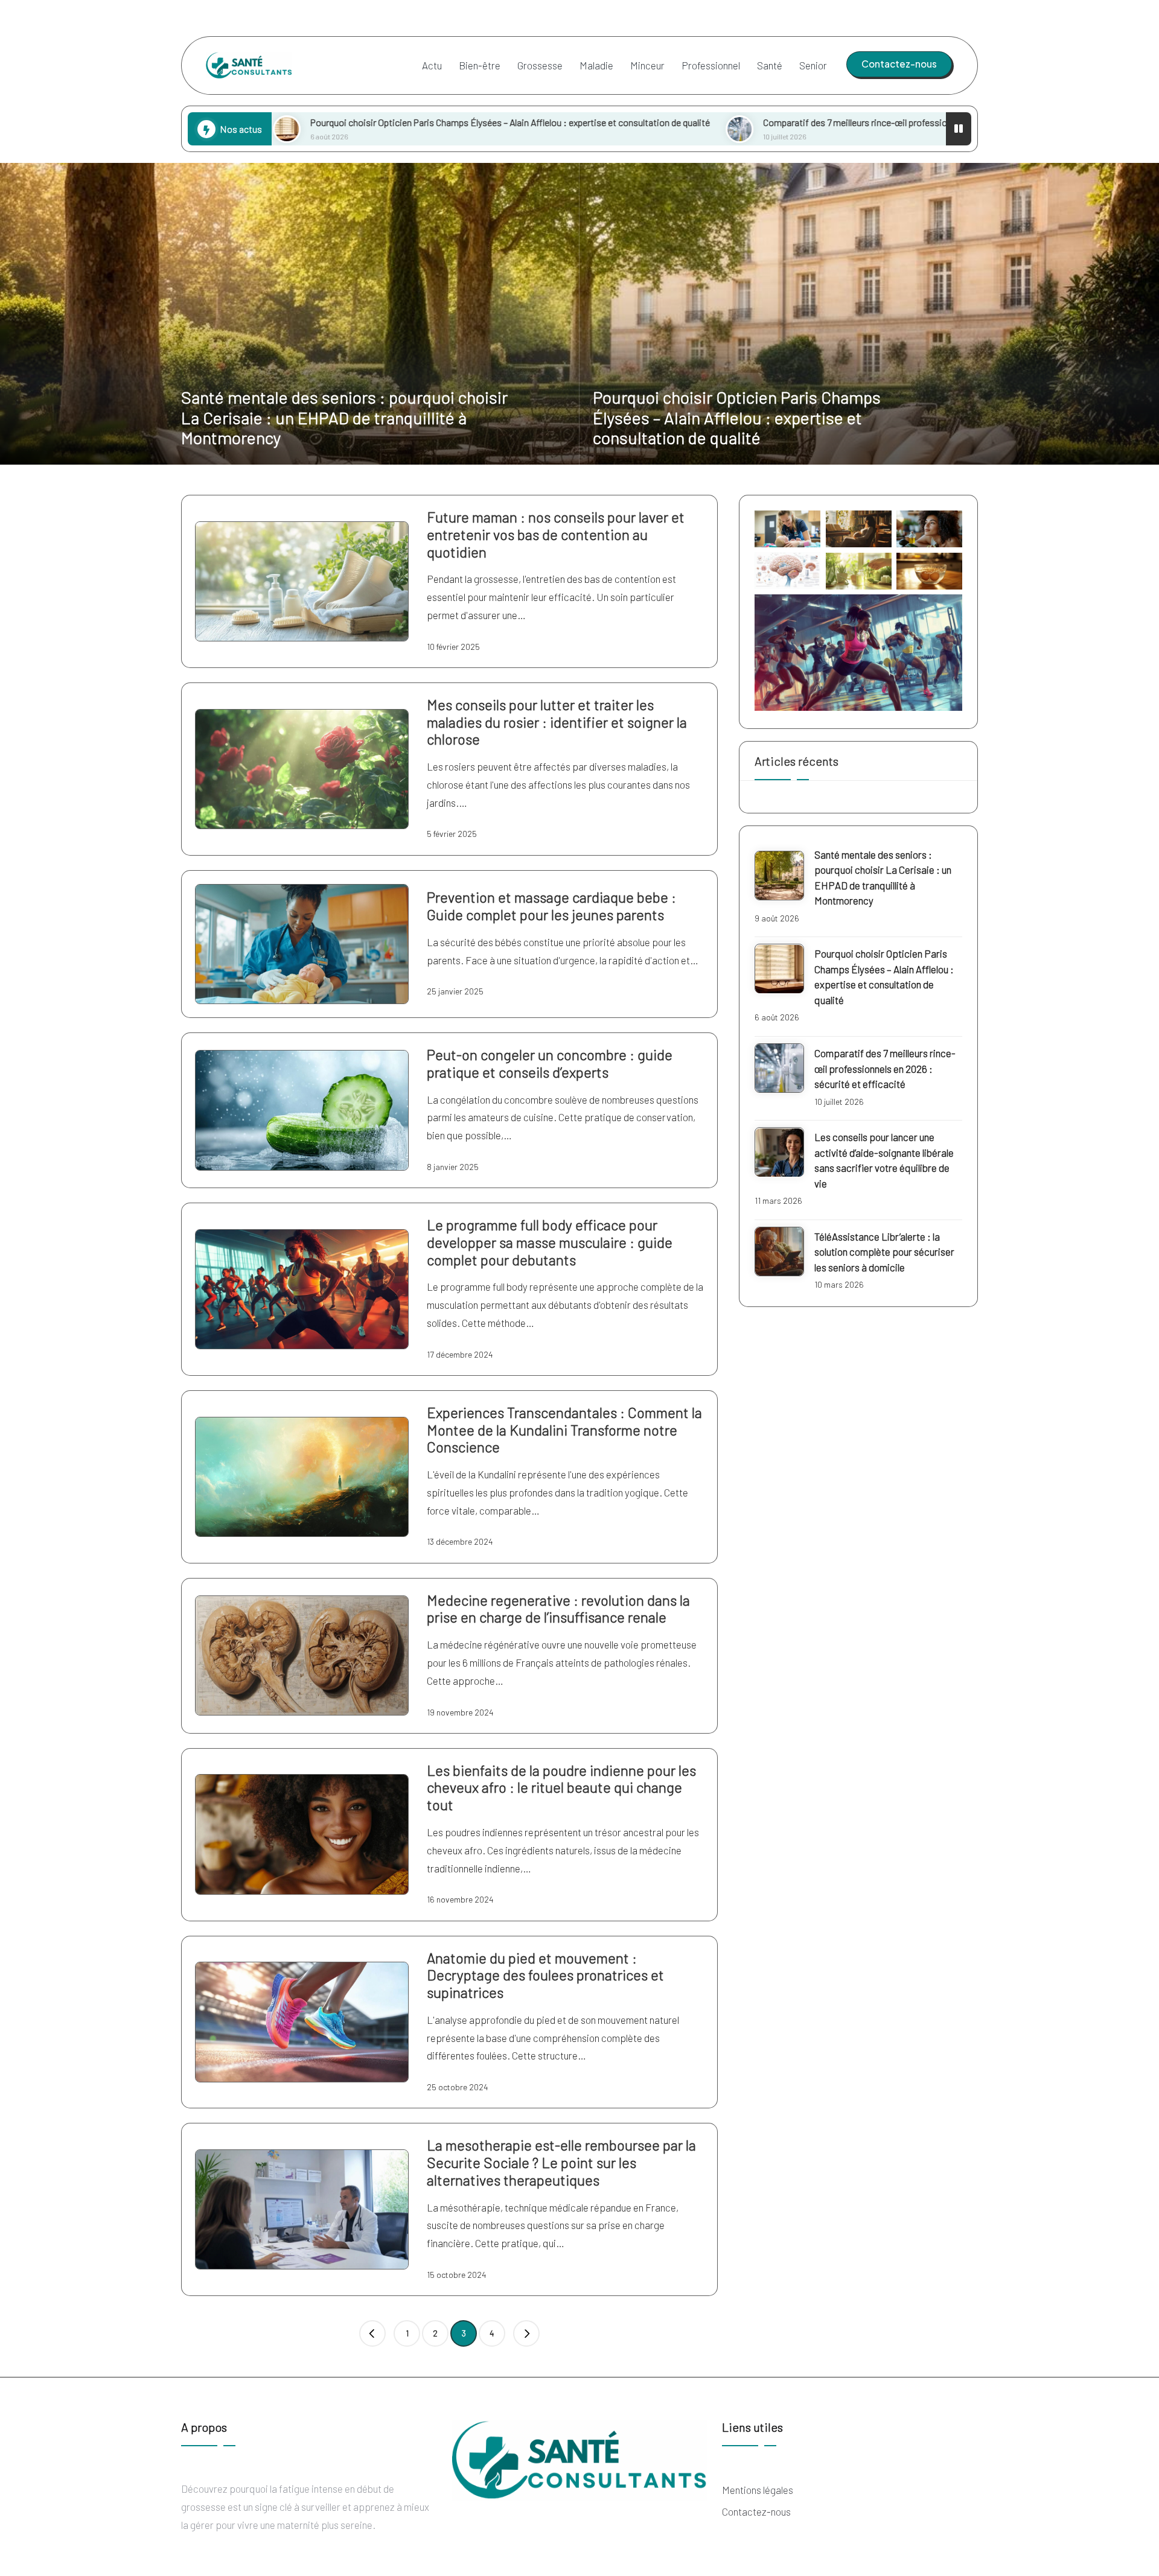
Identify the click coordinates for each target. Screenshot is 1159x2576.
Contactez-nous (756, 2511)
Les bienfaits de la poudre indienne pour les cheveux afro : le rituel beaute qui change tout (561, 1788)
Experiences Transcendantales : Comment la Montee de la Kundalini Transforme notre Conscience (564, 1430)
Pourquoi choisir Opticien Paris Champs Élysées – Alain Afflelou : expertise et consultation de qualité (332, 122)
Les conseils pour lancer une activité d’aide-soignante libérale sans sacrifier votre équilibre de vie (884, 1161)
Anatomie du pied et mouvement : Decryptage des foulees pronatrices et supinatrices (545, 1975)
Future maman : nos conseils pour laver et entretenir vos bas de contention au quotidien (556, 534)
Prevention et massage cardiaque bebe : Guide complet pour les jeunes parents (551, 906)
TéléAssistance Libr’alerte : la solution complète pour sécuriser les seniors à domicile (884, 1252)
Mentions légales (758, 2490)
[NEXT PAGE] (526, 2333)
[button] (899, 64)
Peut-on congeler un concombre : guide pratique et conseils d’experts (550, 1063)
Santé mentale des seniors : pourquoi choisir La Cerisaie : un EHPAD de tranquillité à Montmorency (344, 417)
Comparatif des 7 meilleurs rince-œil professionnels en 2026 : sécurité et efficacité (750, 122)
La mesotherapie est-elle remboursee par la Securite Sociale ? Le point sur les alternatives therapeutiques (561, 2162)
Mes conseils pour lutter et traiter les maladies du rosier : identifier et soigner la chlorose (557, 722)
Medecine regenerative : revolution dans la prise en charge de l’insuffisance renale (558, 1609)
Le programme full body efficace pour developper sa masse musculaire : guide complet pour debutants (550, 1242)
